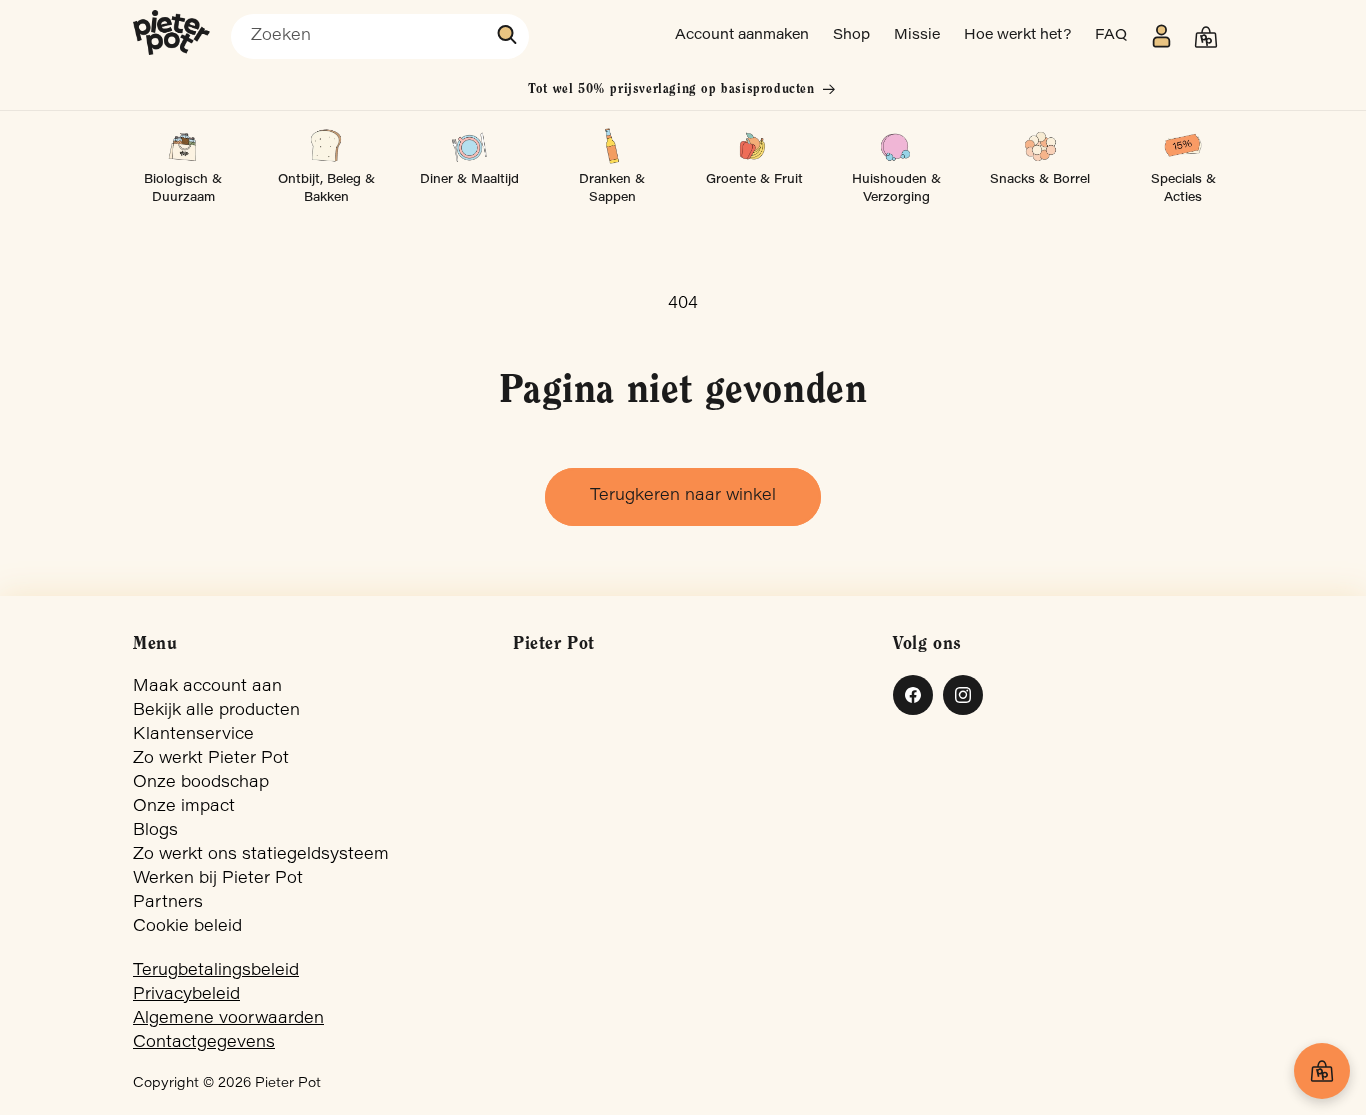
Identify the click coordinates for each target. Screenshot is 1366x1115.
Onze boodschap (201, 783)
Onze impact (184, 807)
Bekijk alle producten (216, 711)
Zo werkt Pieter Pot (211, 759)
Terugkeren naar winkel (683, 496)
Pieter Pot (288, 1084)
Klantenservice (193, 735)
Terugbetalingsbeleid (216, 971)
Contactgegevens (204, 1043)
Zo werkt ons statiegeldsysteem (261, 855)
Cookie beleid (187, 927)
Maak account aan (207, 687)
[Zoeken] (508, 35)
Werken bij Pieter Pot (218, 879)
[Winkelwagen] (1322, 1071)
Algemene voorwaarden (228, 1019)
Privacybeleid (186, 995)
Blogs (155, 831)
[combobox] (380, 36)
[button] (1206, 37)
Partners (168, 903)
